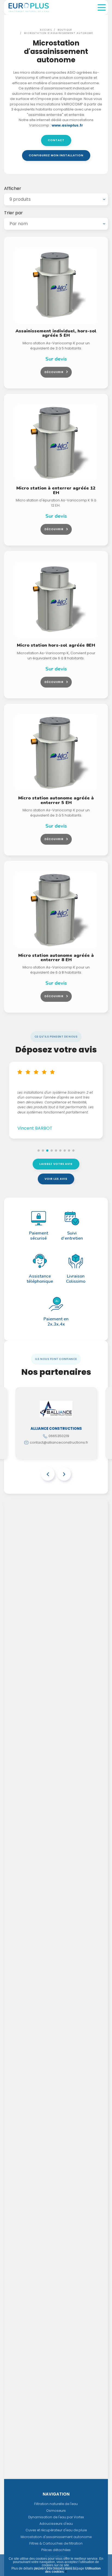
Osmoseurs (56, 2511)
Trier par (13, 213)
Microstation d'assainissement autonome (59, 33)
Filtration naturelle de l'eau (56, 2504)
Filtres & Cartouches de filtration (56, 2543)
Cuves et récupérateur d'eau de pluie (56, 2530)
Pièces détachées (56, 2550)
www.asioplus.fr (67, 125)
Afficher (13, 189)
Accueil (46, 30)
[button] (39, 1151)
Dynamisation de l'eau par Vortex (56, 2517)
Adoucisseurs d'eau (56, 2524)
